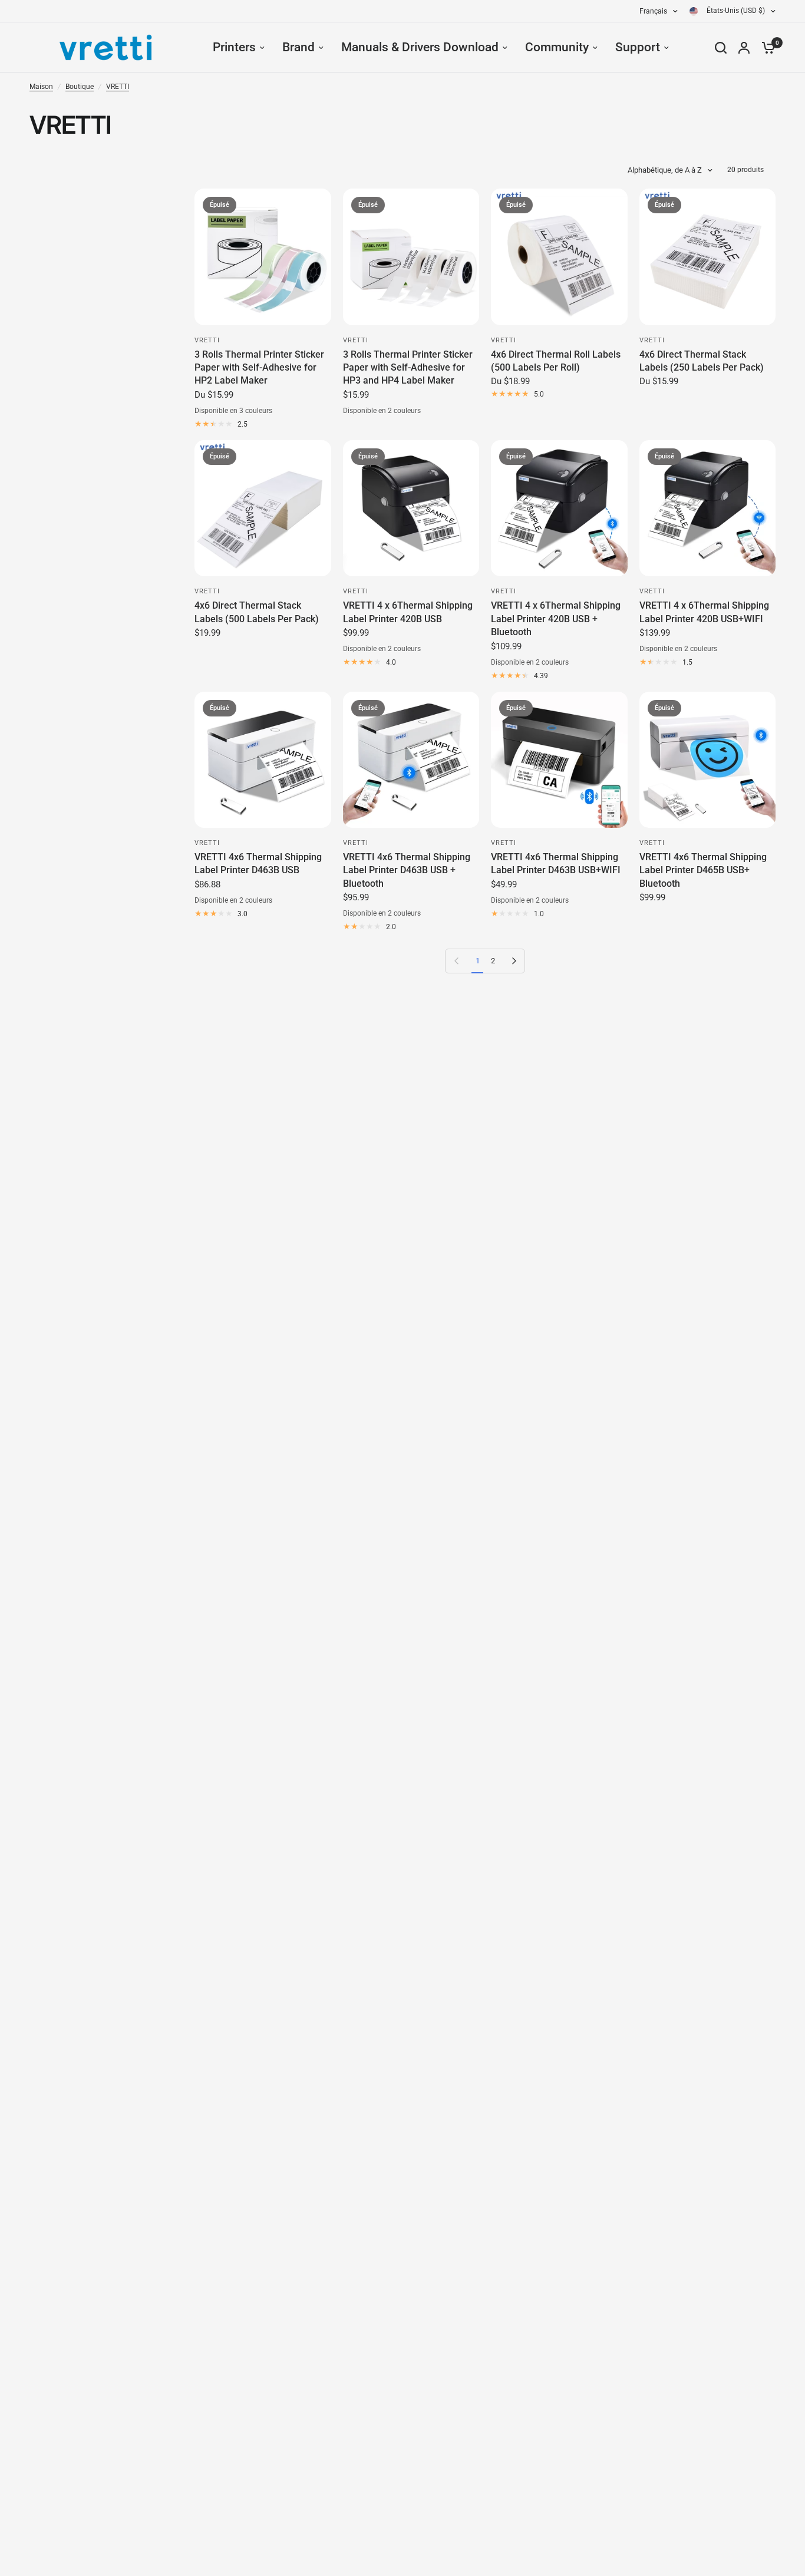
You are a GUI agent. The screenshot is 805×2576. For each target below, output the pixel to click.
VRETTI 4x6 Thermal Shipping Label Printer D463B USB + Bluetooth (407, 870)
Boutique (80, 87)
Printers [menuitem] (234, 47)
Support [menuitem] (638, 47)
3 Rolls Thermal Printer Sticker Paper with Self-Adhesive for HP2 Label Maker (259, 368)
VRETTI (118, 87)
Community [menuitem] (557, 47)
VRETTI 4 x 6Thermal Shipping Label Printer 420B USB (408, 612)
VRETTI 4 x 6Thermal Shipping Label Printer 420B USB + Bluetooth (556, 619)
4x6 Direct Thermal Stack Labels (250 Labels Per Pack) (702, 361)
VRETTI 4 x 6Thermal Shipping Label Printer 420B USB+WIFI (704, 612)
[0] (766, 47)
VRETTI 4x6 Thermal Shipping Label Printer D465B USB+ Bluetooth (703, 870)
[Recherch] (721, 47)
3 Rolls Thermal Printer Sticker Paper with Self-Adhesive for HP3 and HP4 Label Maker (408, 368)
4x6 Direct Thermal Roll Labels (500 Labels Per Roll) (556, 361)
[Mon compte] (744, 47)
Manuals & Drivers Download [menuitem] (420, 47)
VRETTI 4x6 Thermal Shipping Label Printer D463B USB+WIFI (556, 863)
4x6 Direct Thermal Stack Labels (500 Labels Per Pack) (257, 612)
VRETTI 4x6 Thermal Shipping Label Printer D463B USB (258, 863)
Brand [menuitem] (298, 47)
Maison (41, 87)
